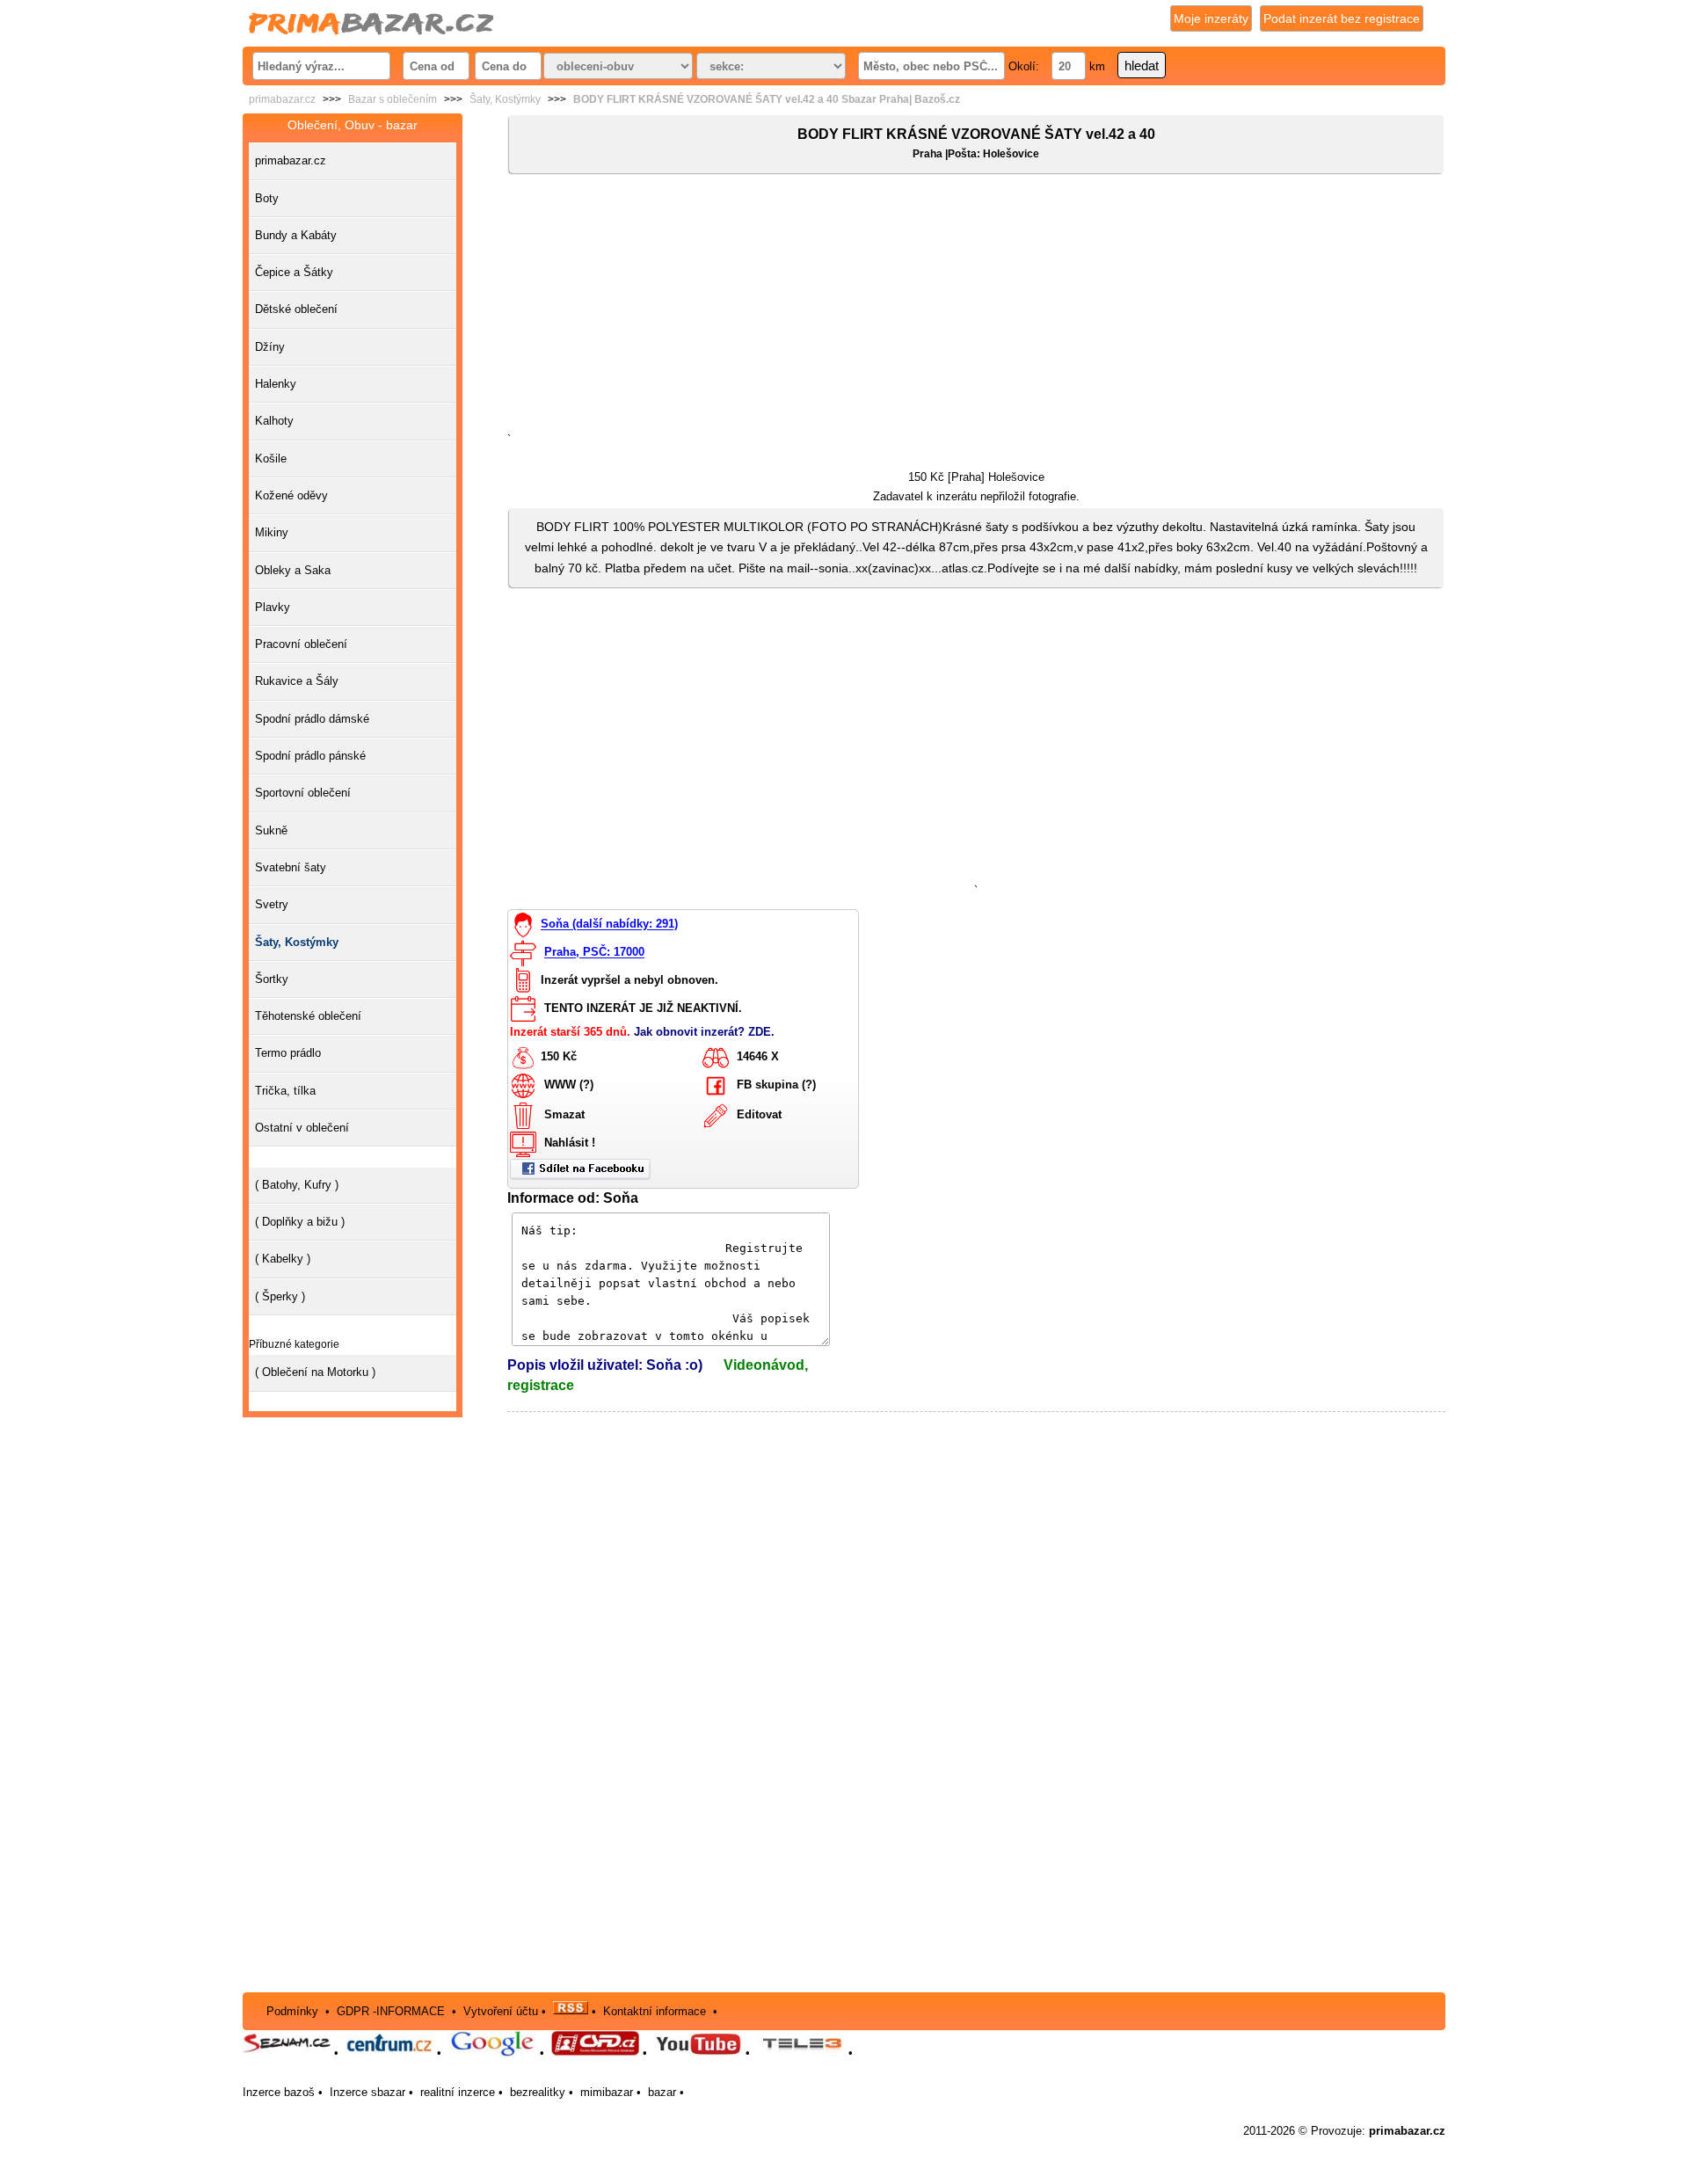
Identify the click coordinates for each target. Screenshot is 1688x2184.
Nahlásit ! (570, 1143)
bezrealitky (538, 2092)
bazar (662, 2092)
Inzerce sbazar (367, 2092)
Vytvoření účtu (501, 2010)
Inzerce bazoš (279, 2092)
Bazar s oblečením (393, 99)
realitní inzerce (458, 2092)
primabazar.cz (282, 99)
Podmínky (292, 2010)
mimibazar (607, 2092)
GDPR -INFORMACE (393, 2010)
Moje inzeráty (1211, 18)
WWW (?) (569, 1085)
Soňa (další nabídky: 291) (609, 925)
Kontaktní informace (655, 2010)
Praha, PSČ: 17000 (594, 953)
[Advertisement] (976, 307)
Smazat (564, 1114)
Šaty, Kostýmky (505, 99)
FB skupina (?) (776, 1085)
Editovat (759, 1114)
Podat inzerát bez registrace (1342, 18)
